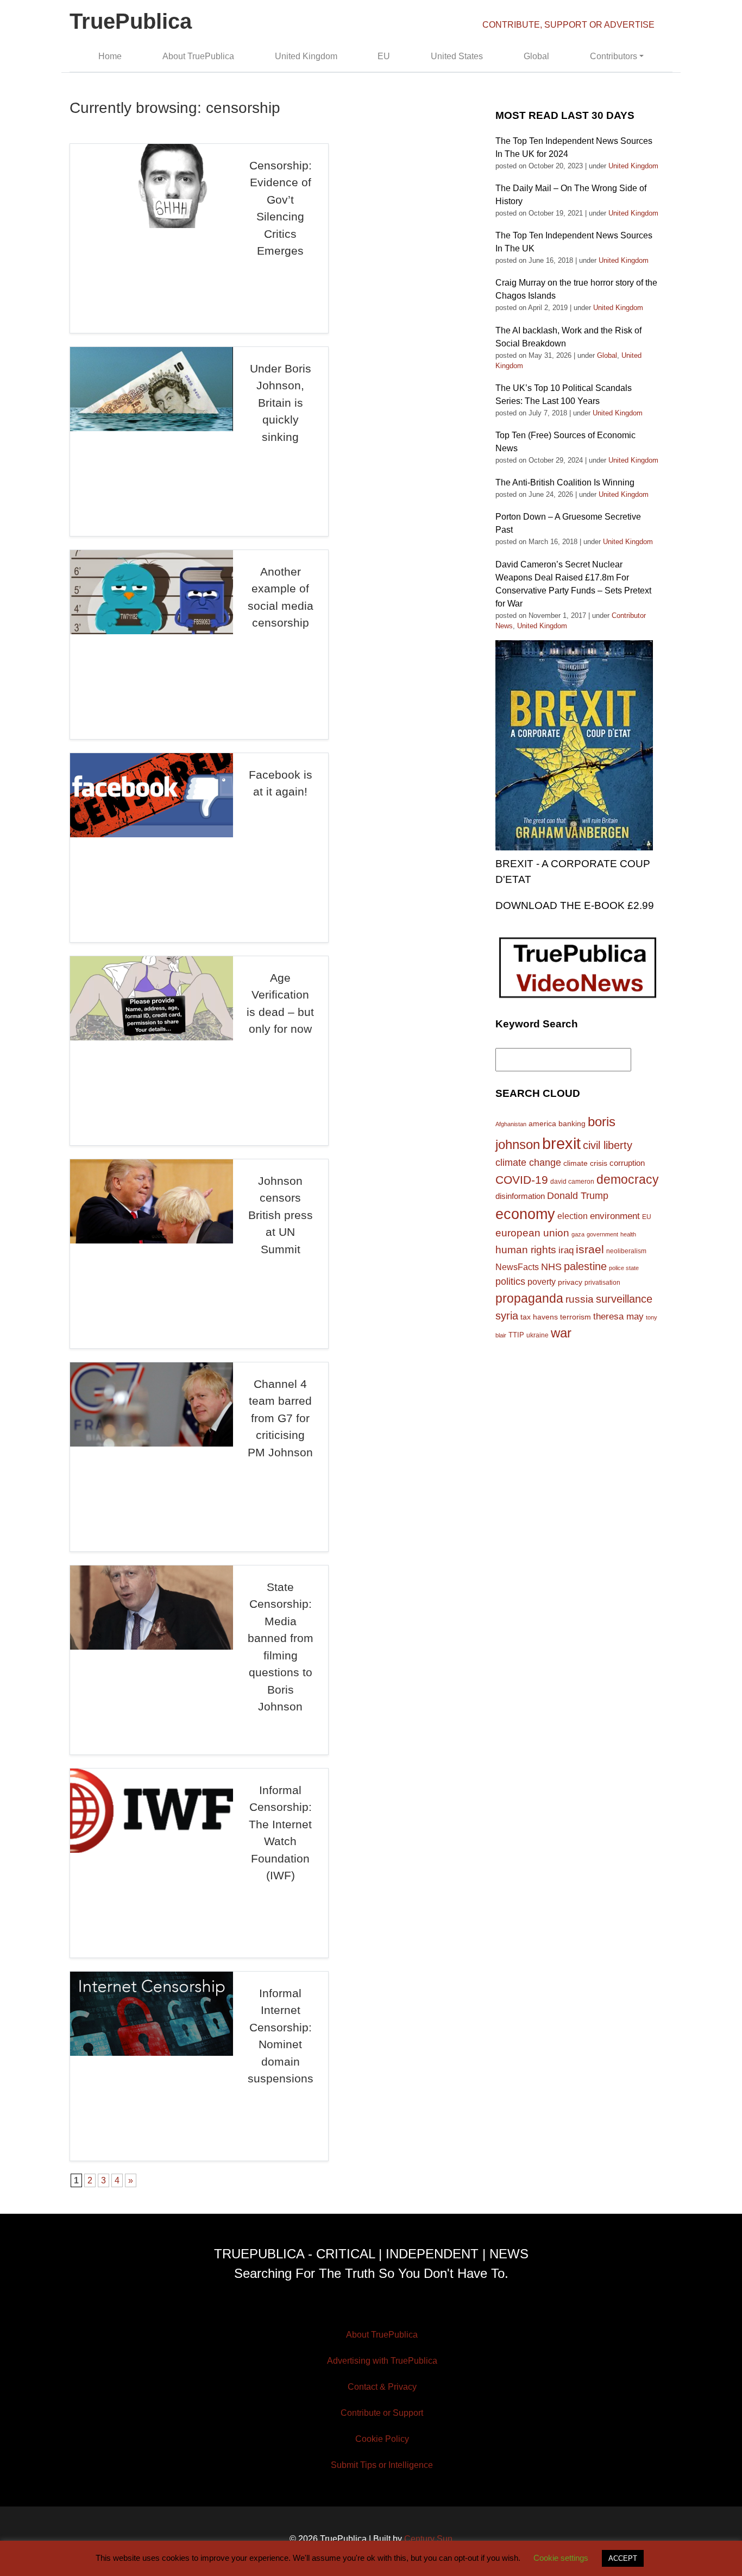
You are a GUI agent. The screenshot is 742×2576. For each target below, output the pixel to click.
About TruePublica (198, 56)
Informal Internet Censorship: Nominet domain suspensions (281, 2036)
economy (525, 1214)
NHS (551, 1267)
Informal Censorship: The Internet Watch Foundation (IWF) (280, 1833)
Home (110, 56)
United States (457, 56)
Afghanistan (511, 1124)
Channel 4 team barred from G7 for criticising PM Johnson (280, 1418)
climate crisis (585, 1163)
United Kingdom (306, 56)
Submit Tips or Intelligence (382, 2465)
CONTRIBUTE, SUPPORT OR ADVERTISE (568, 25)
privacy (570, 1282)
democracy (628, 1179)
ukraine (537, 1335)
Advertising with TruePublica (382, 2361)
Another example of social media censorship (281, 597)
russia (580, 1299)
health (628, 1234)
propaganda (529, 1298)
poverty (542, 1281)
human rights (526, 1250)
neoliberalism (626, 1251)
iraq (566, 1250)
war (561, 1333)
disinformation (520, 1196)
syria (507, 1316)
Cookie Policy (382, 2439)
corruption (627, 1163)
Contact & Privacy (382, 2387)
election (573, 1216)
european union (532, 1233)
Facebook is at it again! (281, 783)
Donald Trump (578, 1196)
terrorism (576, 1317)
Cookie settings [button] (561, 2558)
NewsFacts (517, 1267)
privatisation (602, 1283)
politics (510, 1281)
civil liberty (608, 1145)
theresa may (618, 1317)
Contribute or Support (382, 2413)
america (542, 1123)
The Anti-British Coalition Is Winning (565, 482)
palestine (585, 1266)
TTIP (516, 1335)
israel (590, 1249)
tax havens (539, 1317)
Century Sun (428, 2539)
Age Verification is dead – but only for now (280, 1003)
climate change (528, 1163)
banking (572, 1124)
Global (536, 56)
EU (384, 56)
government (602, 1234)
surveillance (624, 1299)
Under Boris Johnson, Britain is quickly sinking (281, 403)
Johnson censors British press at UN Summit (281, 1215)
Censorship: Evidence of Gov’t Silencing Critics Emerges (281, 208)
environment (615, 1216)
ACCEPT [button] (623, 2558)
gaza (578, 1234)
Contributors (614, 56)
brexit (561, 1143)
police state (624, 1268)
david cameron (572, 1182)
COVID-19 (522, 1180)
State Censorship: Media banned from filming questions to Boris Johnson (281, 1647)
